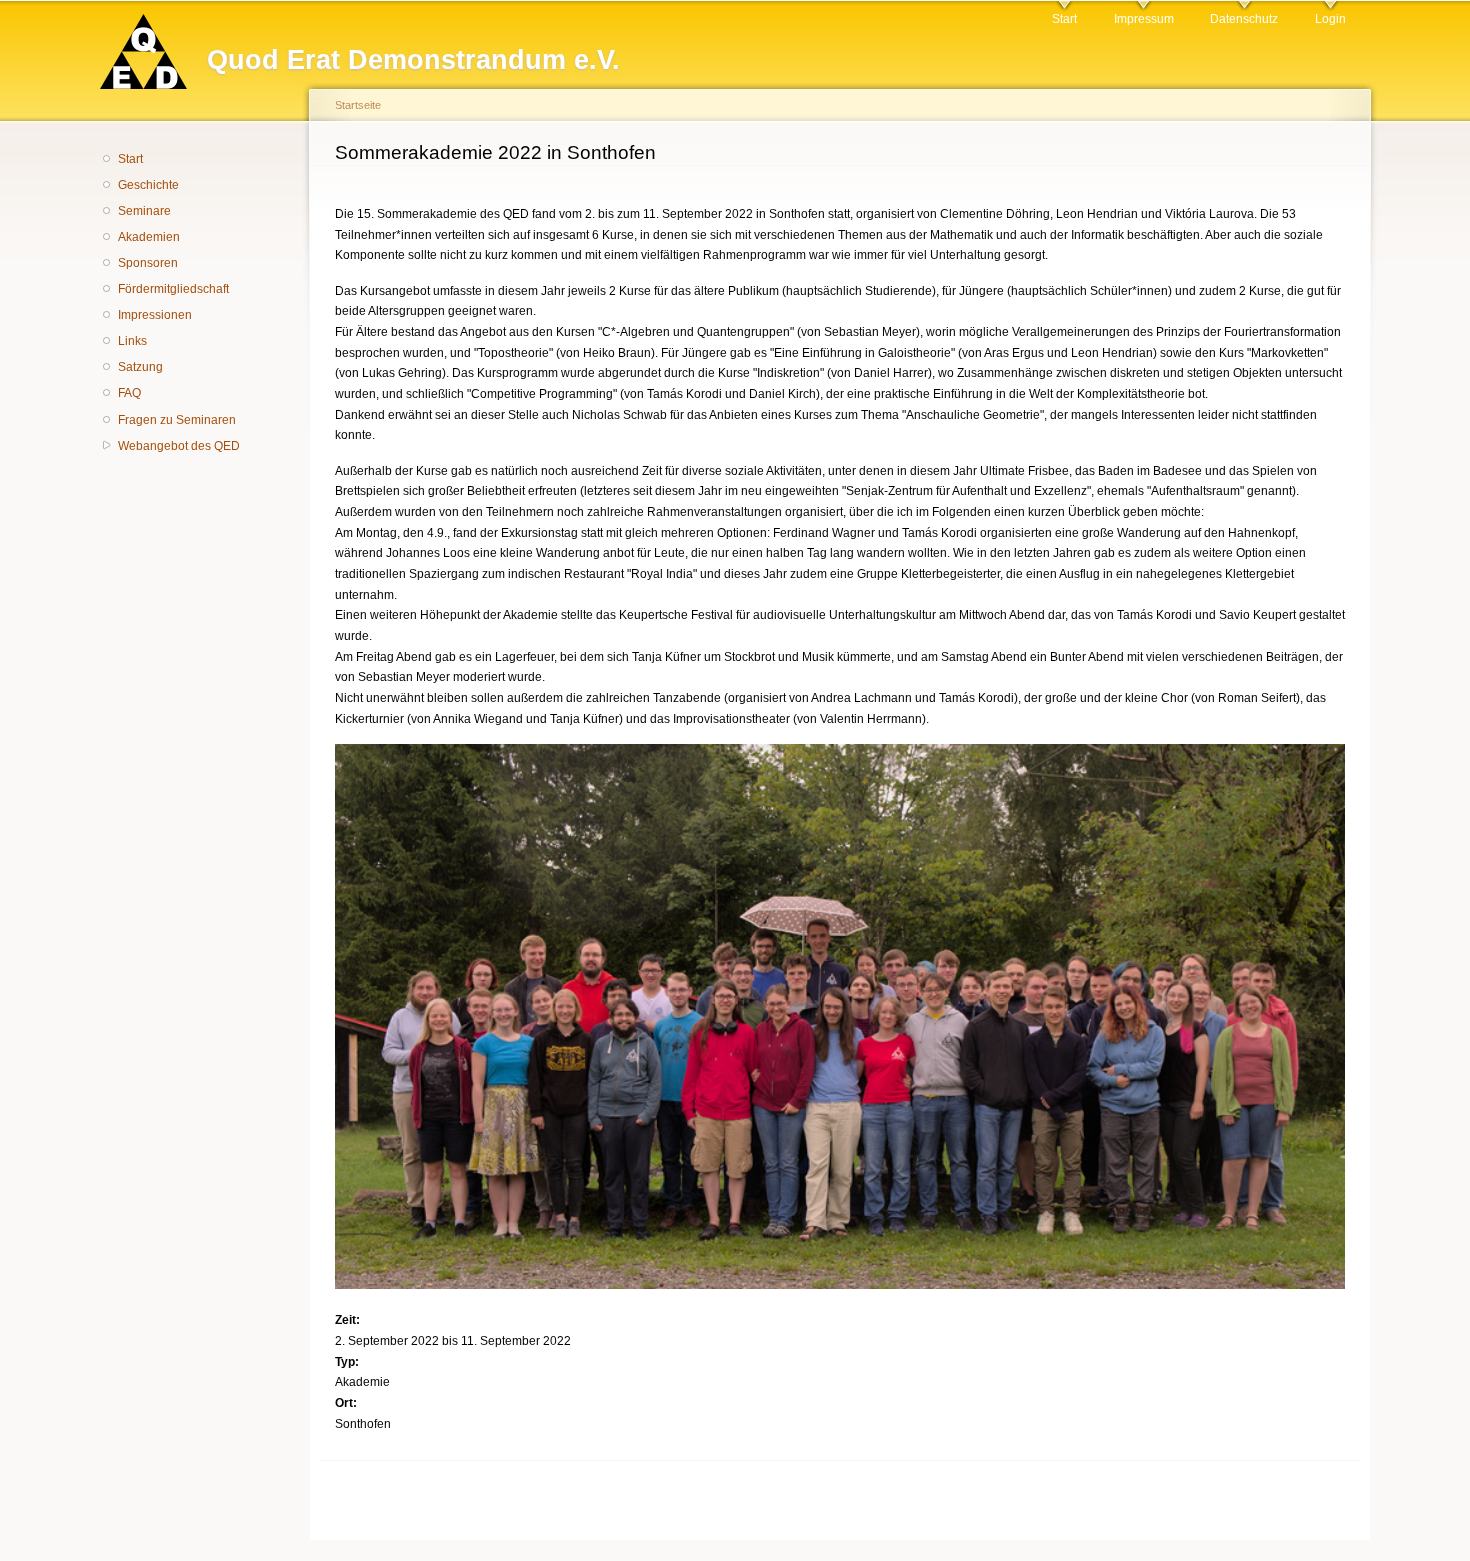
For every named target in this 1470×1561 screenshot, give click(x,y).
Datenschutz (1244, 19)
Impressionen (155, 315)
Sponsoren (148, 263)
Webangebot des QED (179, 446)
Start (1064, 19)
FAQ (129, 393)
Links (132, 341)
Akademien (149, 237)
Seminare (144, 211)
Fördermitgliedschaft (173, 289)
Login (1330, 19)
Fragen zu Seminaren (177, 420)
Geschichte (148, 185)
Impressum (1144, 19)
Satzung (140, 367)
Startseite (358, 105)
